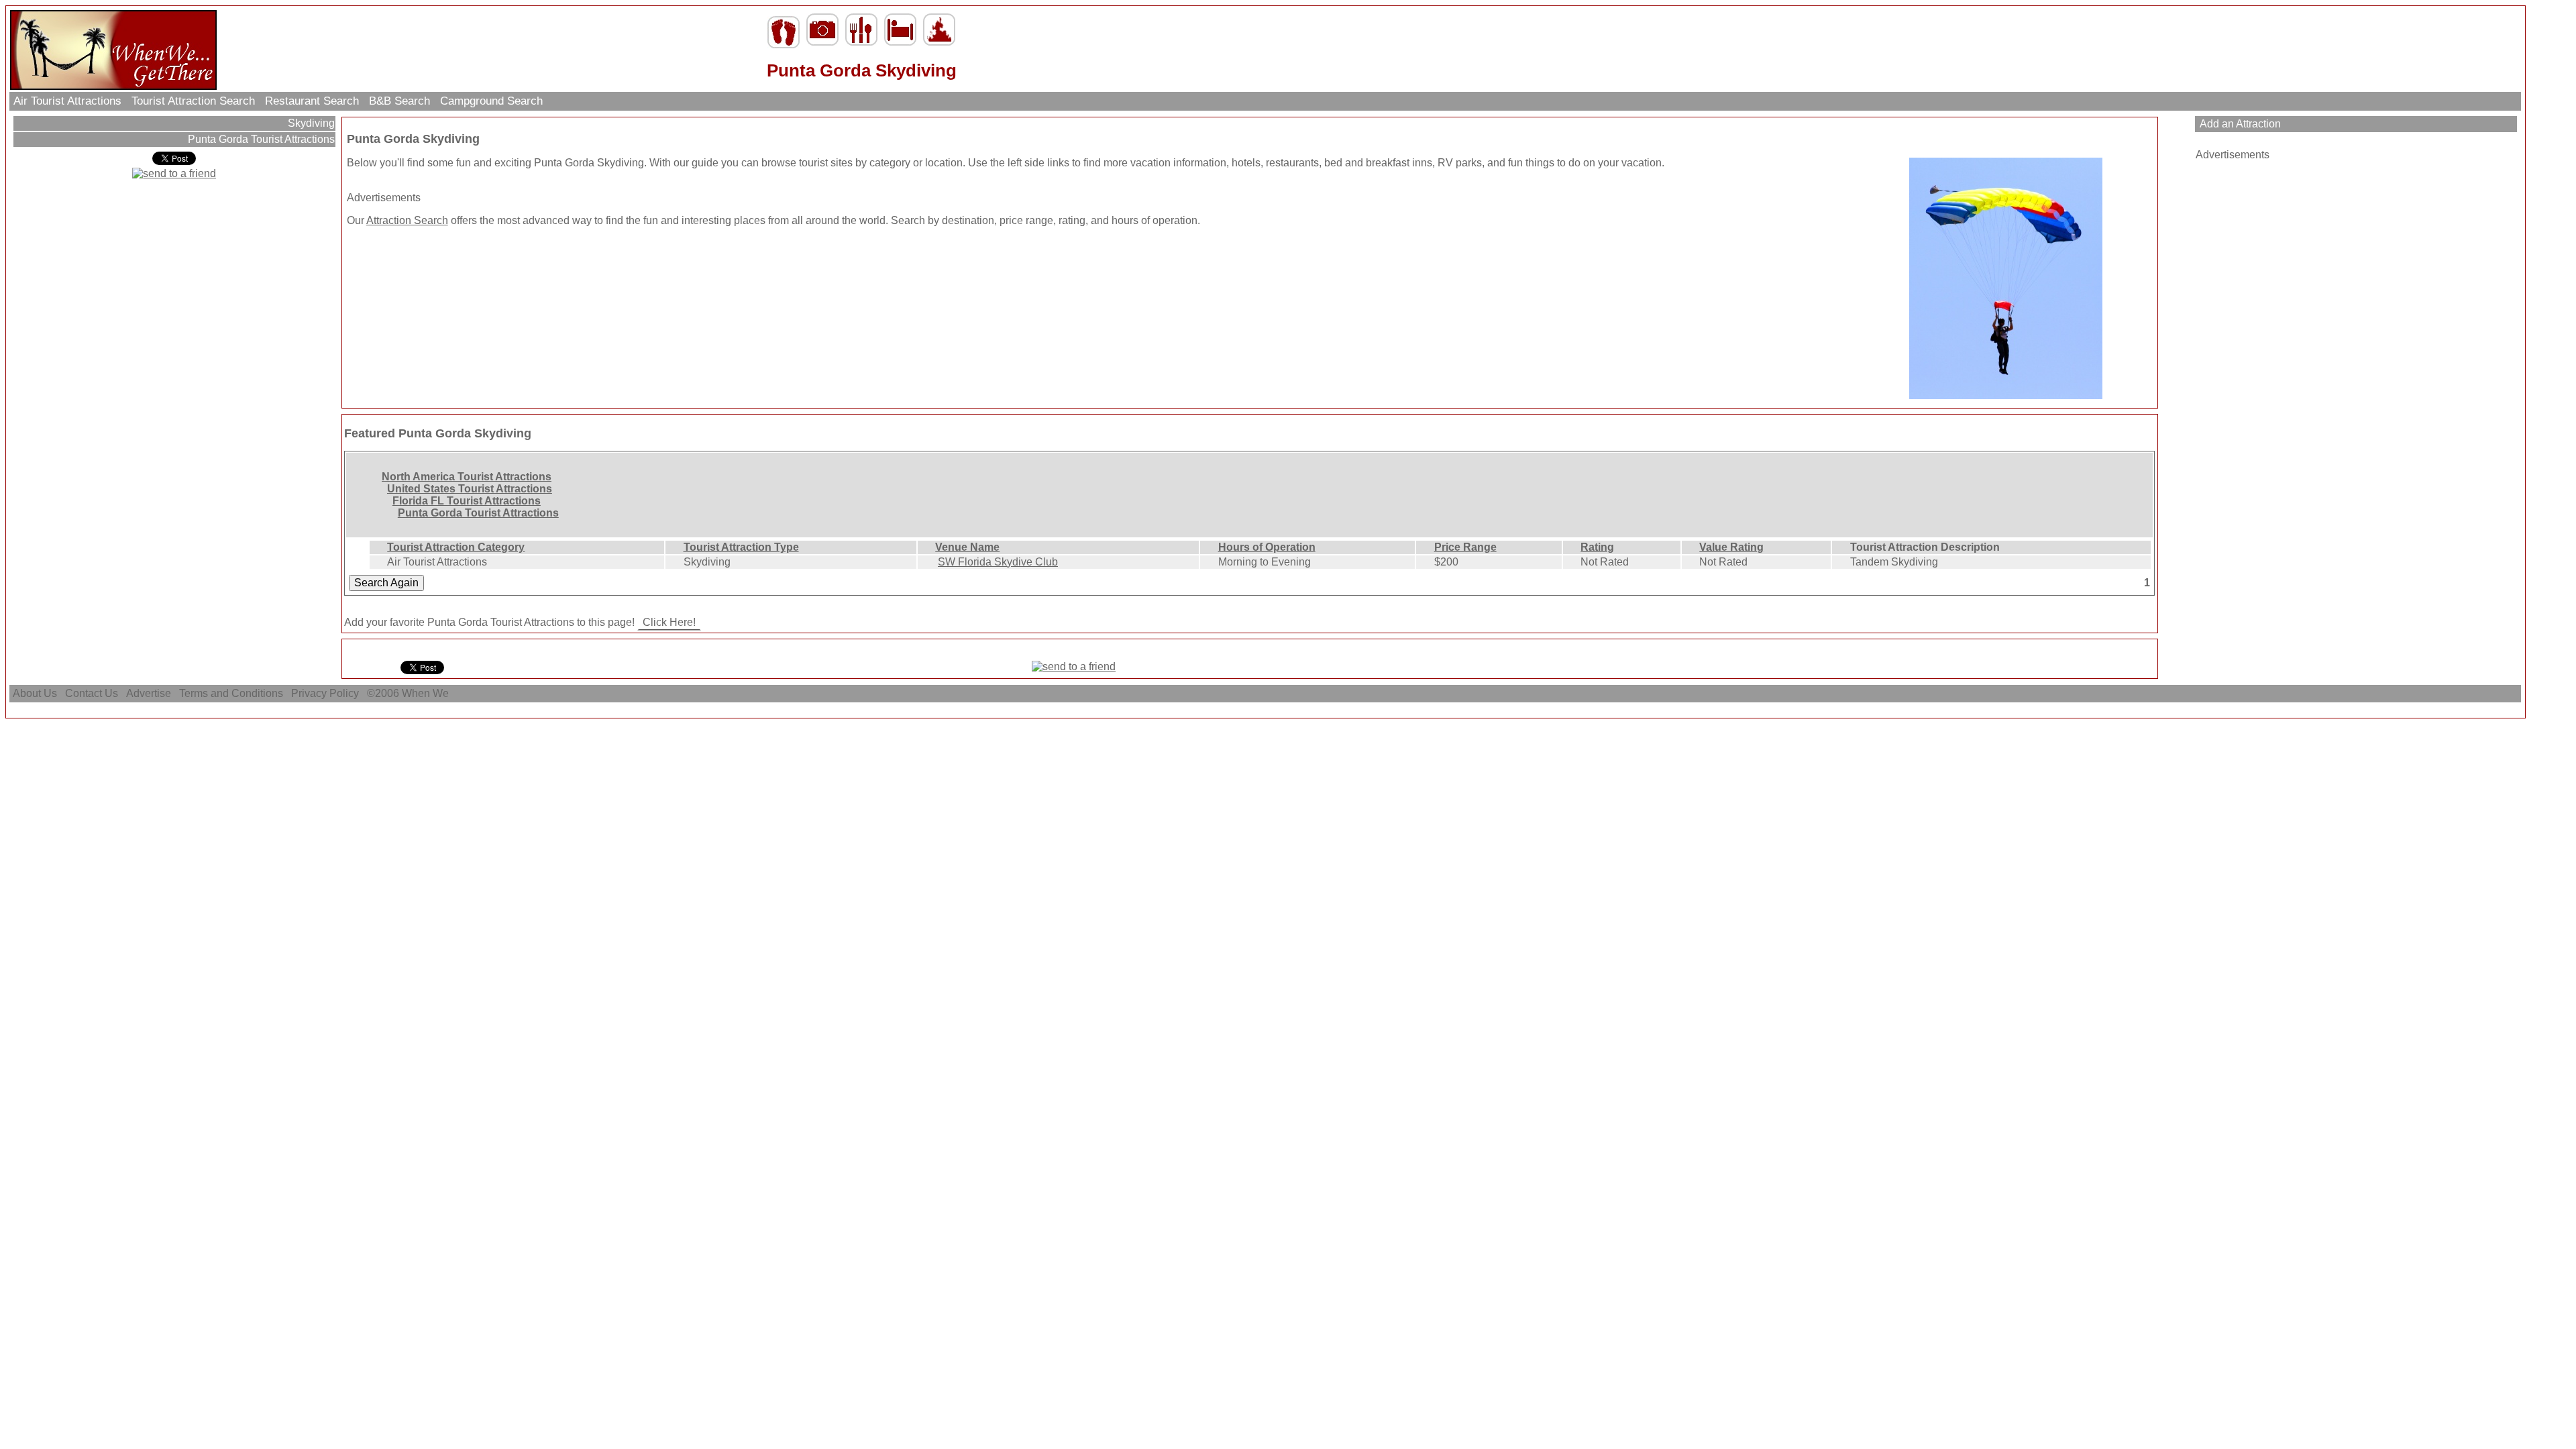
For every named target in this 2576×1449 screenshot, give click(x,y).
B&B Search (399, 101)
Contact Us (92, 693)
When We (427, 693)
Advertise (149, 693)
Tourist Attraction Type (741, 547)
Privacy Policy (325, 693)
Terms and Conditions (231, 693)
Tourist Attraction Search (193, 101)
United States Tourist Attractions (470, 489)
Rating (1597, 547)
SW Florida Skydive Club (998, 562)
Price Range (1465, 547)
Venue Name (967, 547)
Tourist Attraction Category (456, 547)
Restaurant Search (312, 101)
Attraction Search (407, 220)
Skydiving (310, 123)
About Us (35, 693)
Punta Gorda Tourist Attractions (260, 139)
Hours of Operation (1267, 547)
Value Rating (1731, 547)
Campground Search (491, 101)
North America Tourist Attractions (467, 477)
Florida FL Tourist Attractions (467, 501)
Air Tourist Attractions (67, 101)
